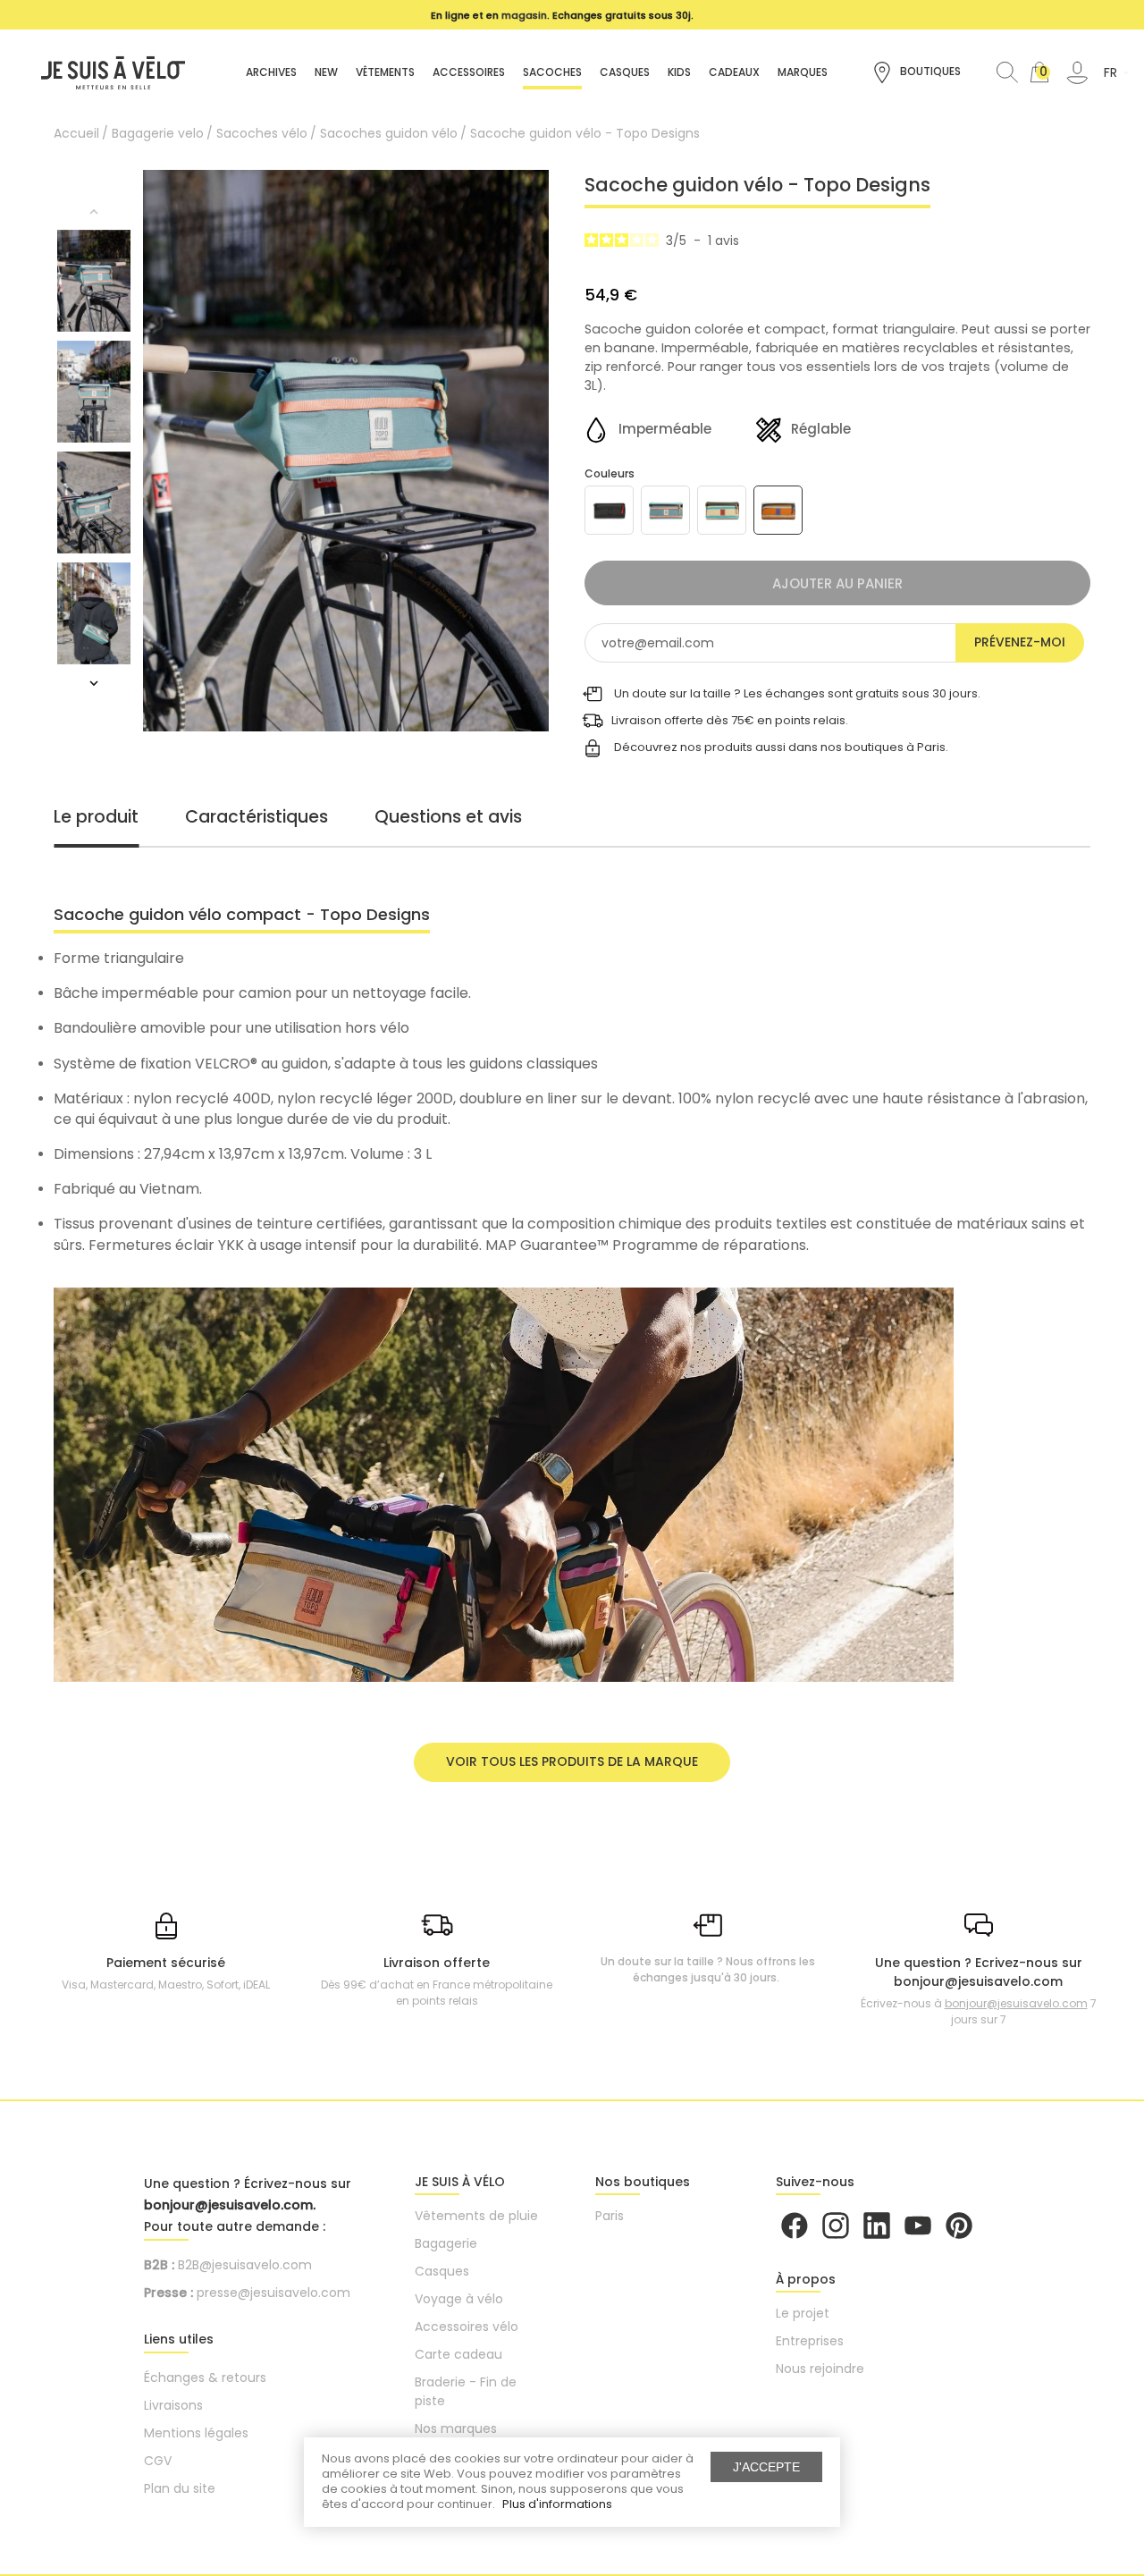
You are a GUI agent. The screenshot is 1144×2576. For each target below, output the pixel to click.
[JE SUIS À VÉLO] (104, 72)
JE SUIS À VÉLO (460, 2182)
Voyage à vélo (459, 2299)
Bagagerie (446, 2243)
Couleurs (610, 473)
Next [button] (94, 683)
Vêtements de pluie (476, 2216)
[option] (563, 15)
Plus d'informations (557, 2504)
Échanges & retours (205, 2378)
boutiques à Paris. (896, 747)
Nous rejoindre (820, 2369)
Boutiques (929, 71)
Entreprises (810, 2341)
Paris (610, 2216)
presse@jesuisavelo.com (273, 2293)
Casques (442, 2271)
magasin (524, 15)
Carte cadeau (458, 2354)
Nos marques (456, 2428)
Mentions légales (196, 2433)
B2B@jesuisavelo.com (245, 2265)
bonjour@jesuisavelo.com (1016, 2003)
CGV (158, 2461)
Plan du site (180, 2488)
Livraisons (173, 2405)
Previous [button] (94, 212)
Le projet (803, 2313)
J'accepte (766, 2467)
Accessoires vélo (467, 2327)
